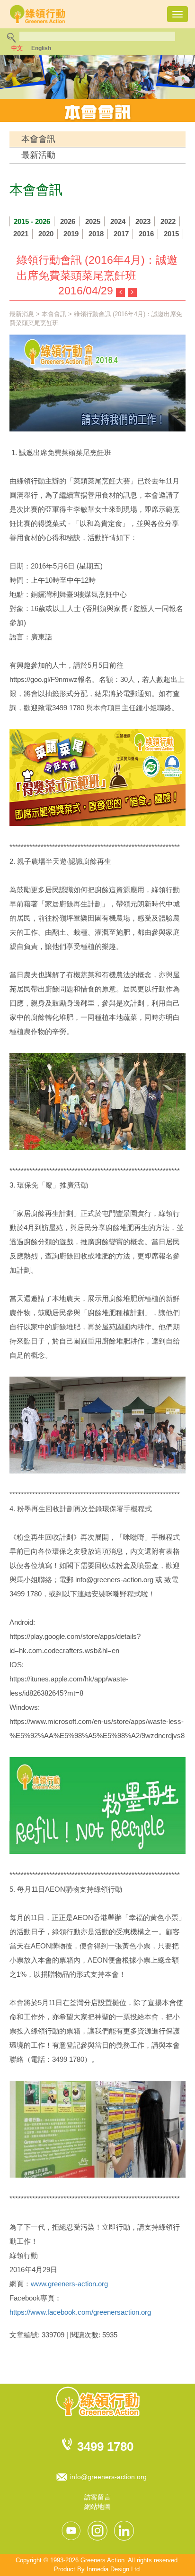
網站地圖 (97, 2507)
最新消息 (22, 314)
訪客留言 (97, 2497)
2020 (46, 234)
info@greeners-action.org (108, 2477)
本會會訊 (38, 139)
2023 (143, 221)
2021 (21, 234)
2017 (121, 234)
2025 (93, 221)
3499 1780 (105, 2447)
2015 (171, 234)
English (41, 48)
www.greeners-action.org (69, 2284)
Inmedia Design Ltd (113, 2569)
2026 (68, 221)
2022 (168, 221)
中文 (17, 48)
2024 (118, 221)
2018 (96, 234)
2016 (146, 234)
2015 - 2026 (32, 221)
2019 (71, 234)
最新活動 (38, 155)
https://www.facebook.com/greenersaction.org (80, 2312)
